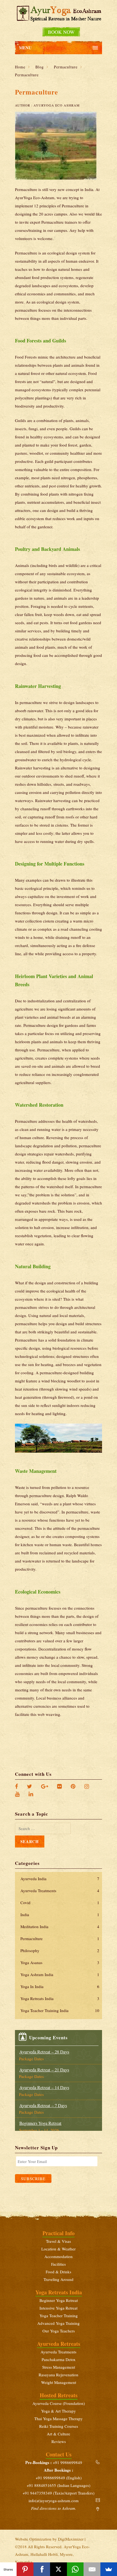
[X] (58, 2569)
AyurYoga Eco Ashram (57, 105)
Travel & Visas (59, 2241)
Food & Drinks (59, 2272)
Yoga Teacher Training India (60, 2010)
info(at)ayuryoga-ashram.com (54, 2501)
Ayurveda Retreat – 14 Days (44, 2087)
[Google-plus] (47, 1786)
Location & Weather (59, 2249)
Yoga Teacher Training (59, 2316)
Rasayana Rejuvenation (59, 2375)
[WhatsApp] (75, 2569)
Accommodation (59, 2256)
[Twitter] (32, 1786)
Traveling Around (59, 2279)
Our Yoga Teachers (59, 2331)
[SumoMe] (109, 2569)
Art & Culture (59, 2434)
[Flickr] (62, 1786)
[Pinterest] (76, 1786)
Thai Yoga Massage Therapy (59, 2419)
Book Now (61, 32)
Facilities (59, 2264)
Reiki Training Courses (59, 2426)
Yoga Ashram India (60, 1974)
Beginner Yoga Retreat (59, 2300)
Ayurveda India (60, 1879)
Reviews (59, 2441)
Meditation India (60, 1926)
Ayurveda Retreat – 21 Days (44, 2070)
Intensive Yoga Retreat (59, 2308)
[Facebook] (19, 1786)
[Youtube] (20, 1794)
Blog (40, 67)
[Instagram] (88, 1786)
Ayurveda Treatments (60, 1891)
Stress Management (59, 2367)
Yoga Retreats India (60, 1998)
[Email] (92, 2569)
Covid (60, 1903)
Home (20, 67)
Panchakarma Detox (59, 2359)
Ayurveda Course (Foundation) (59, 2403)
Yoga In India (60, 1986)
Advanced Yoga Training (59, 2323)
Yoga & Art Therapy (59, 2411)
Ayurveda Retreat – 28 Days (44, 2052)
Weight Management (59, 2382)
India (60, 1914)
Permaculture (66, 67)
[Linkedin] (33, 1794)
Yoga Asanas (60, 1962)
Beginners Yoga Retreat (40, 2123)
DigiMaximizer (71, 2539)
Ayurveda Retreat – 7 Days (43, 2105)
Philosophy (60, 1950)
